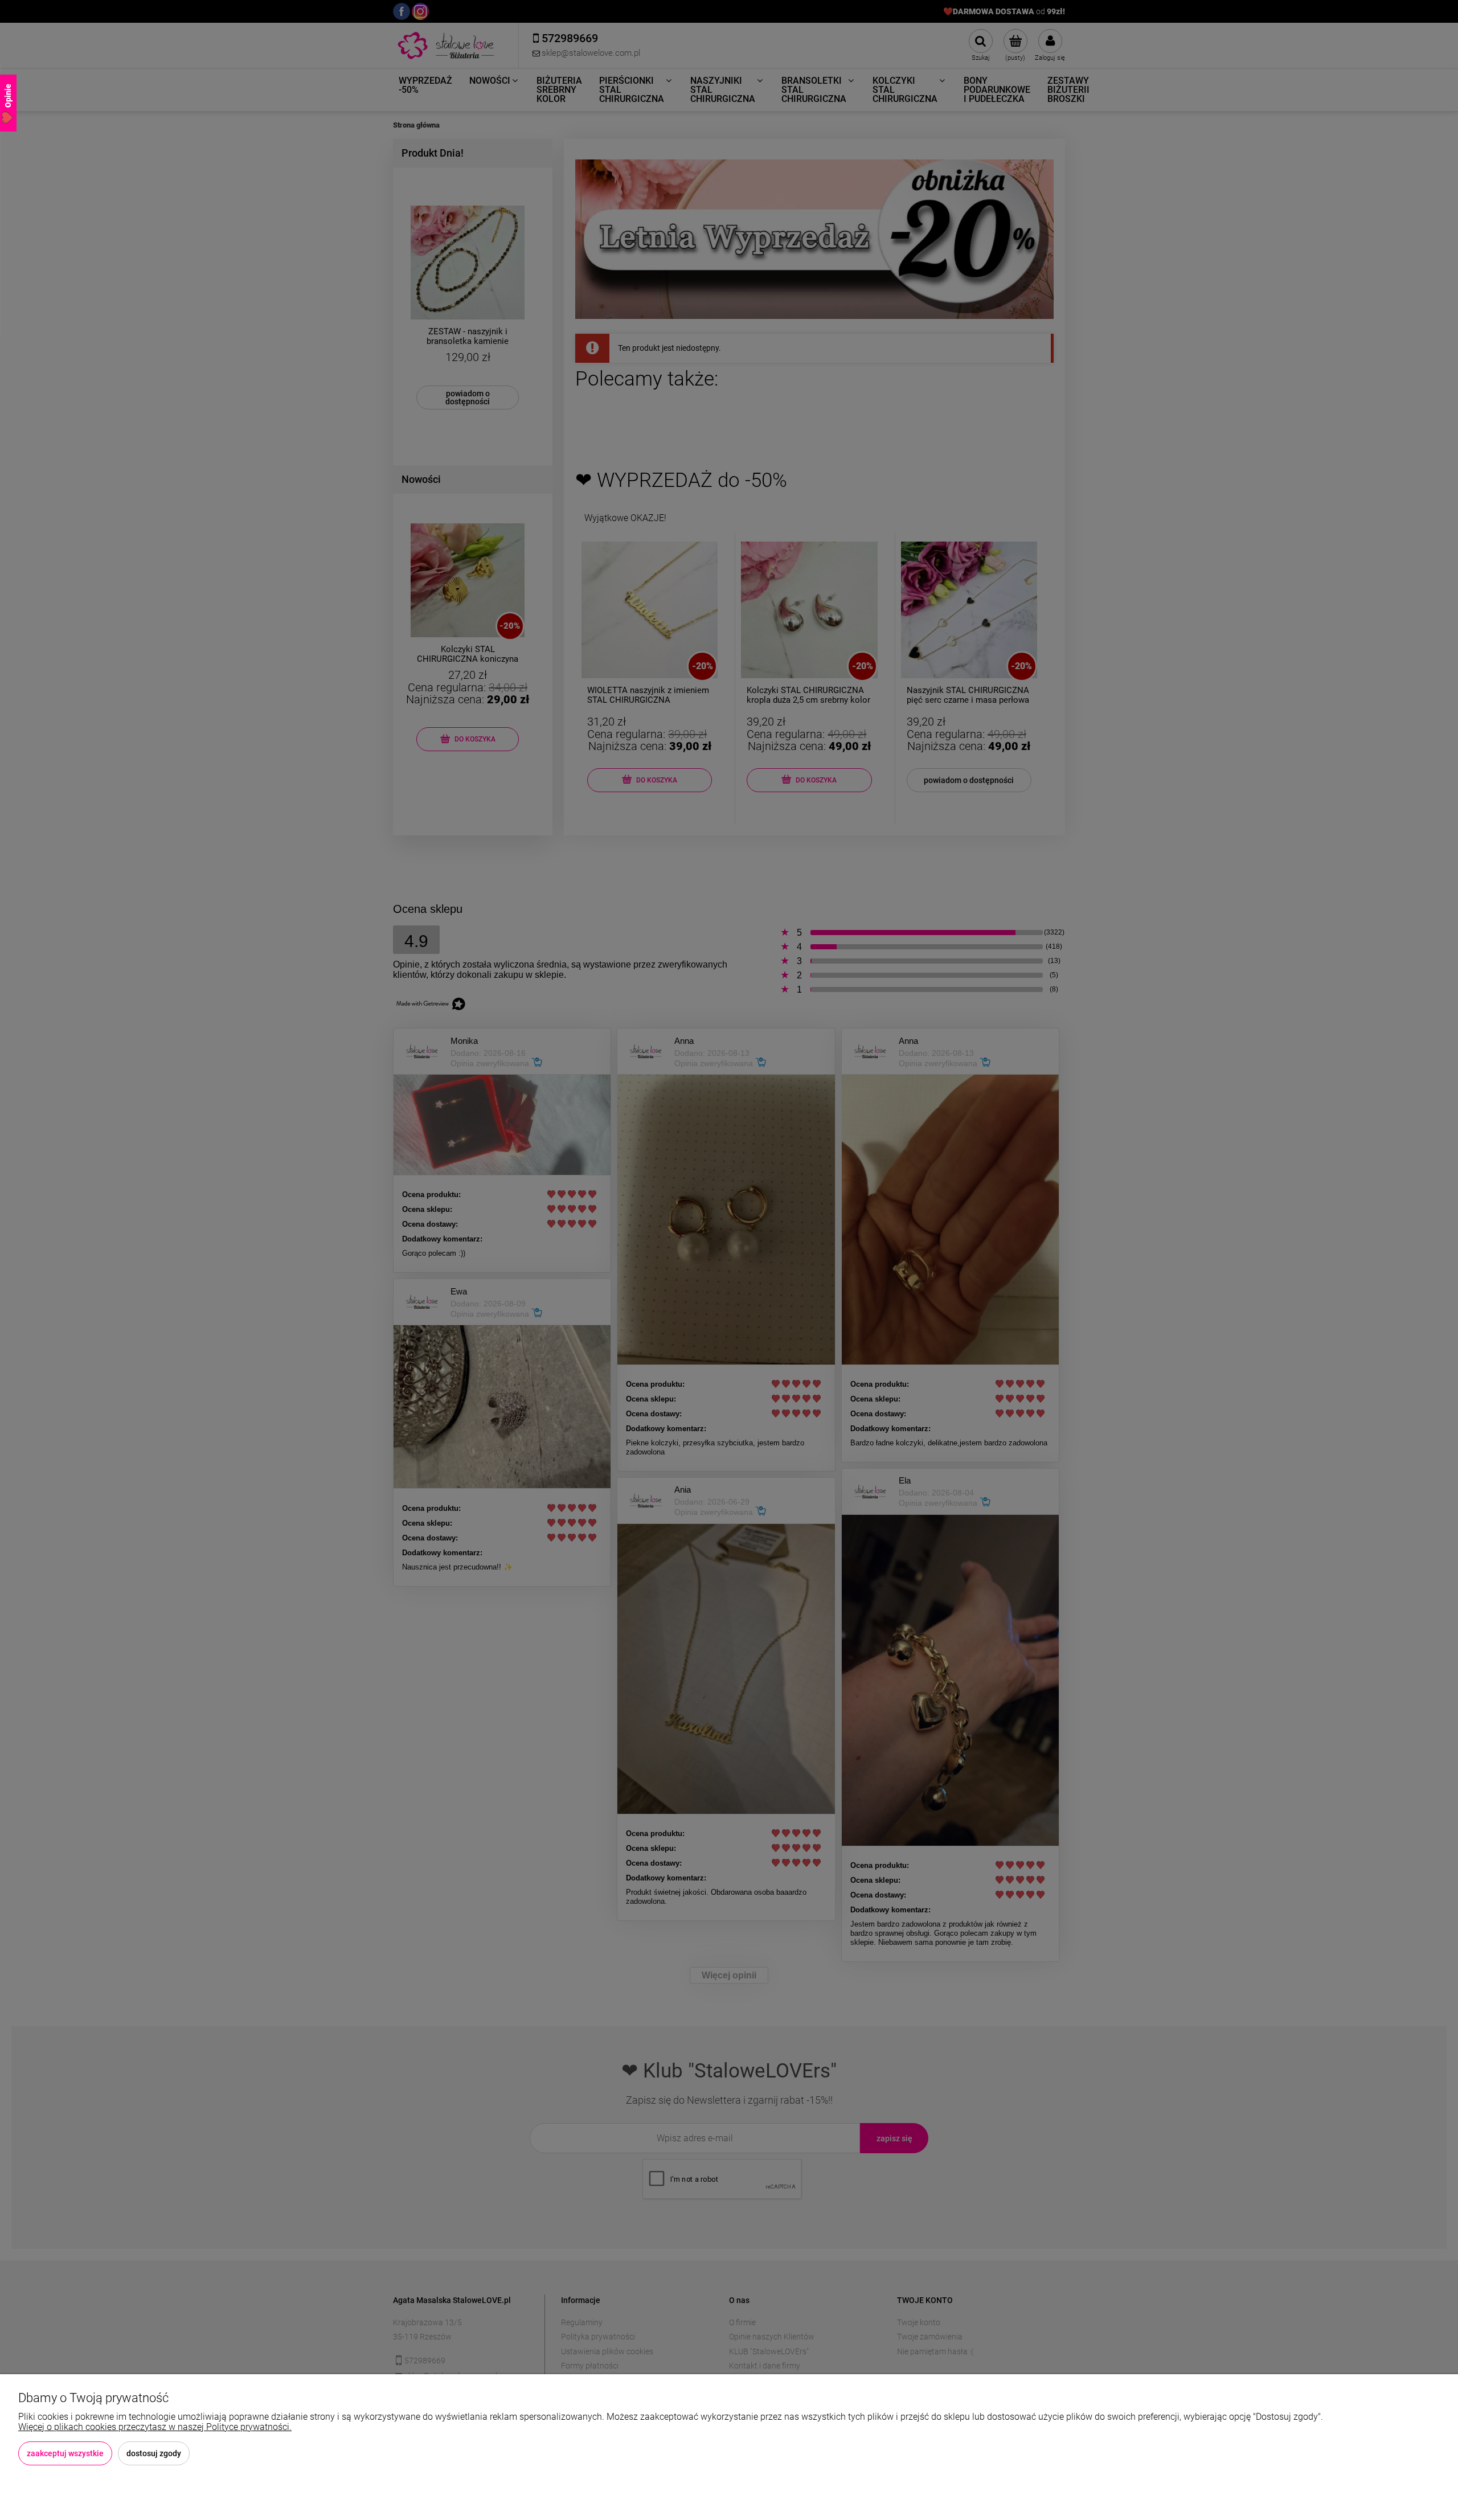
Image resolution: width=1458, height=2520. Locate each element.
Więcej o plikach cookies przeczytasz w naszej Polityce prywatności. (155, 2427)
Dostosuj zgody (154, 2453)
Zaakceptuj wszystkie (65, 2453)
